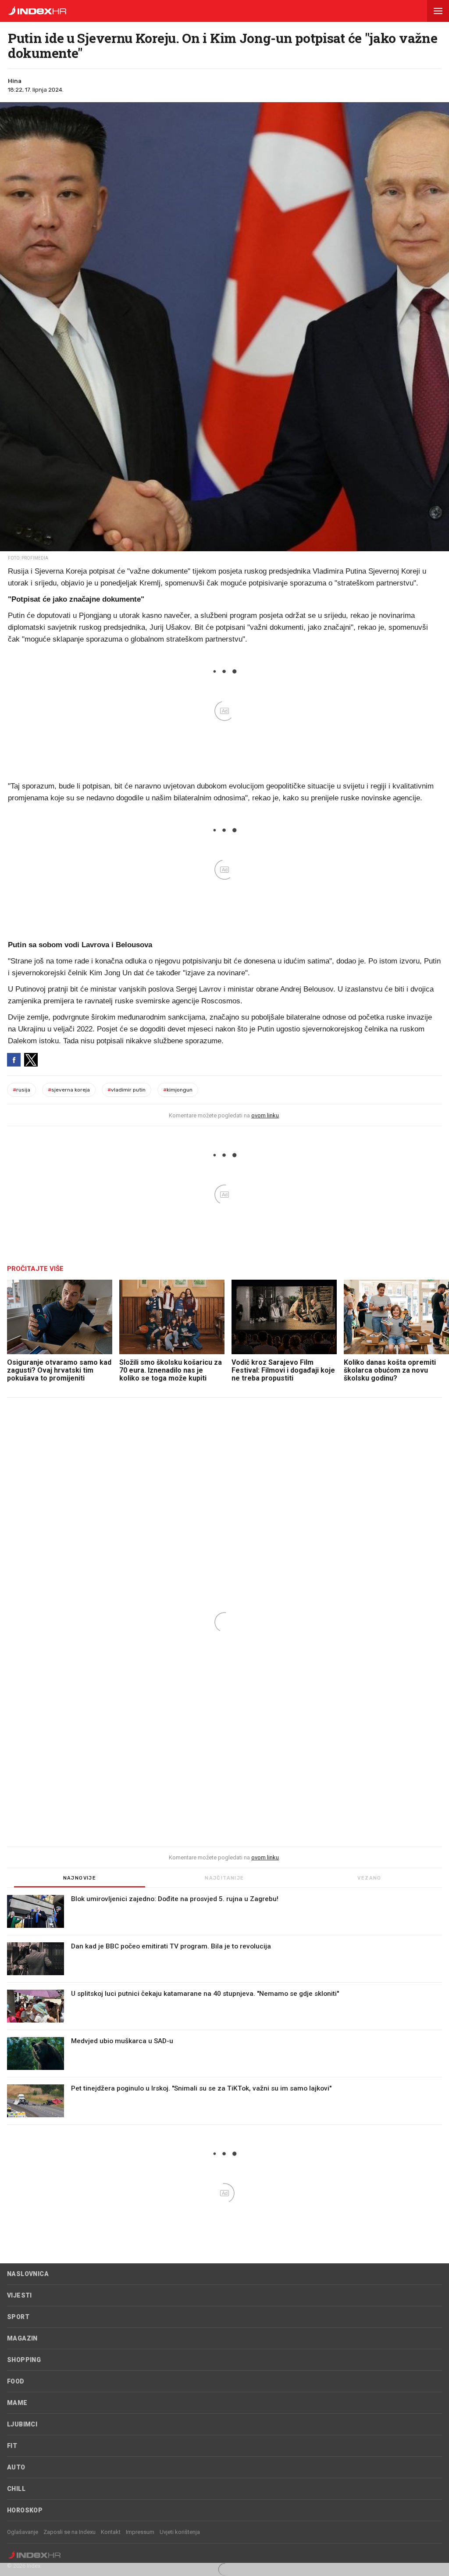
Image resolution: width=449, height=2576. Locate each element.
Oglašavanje (23, 2532)
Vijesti (20, 2295)
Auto (16, 2467)
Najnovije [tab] (80, 1878)
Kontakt (111, 2532)
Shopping (24, 2360)
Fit (12, 2446)
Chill (16, 2489)
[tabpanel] (224, 2010)
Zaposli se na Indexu (69, 2532)
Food (16, 2381)
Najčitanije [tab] (224, 1878)
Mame (17, 2403)
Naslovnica (28, 2274)
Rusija (21, 1090)
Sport (18, 2317)
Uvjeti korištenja (180, 2532)
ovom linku (265, 1115)
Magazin (22, 2338)
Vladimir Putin (127, 1090)
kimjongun (178, 1090)
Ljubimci (22, 2424)
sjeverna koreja (69, 1090)
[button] (438, 11)
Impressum (140, 2532)
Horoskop (25, 2510)
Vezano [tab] (369, 1878)
